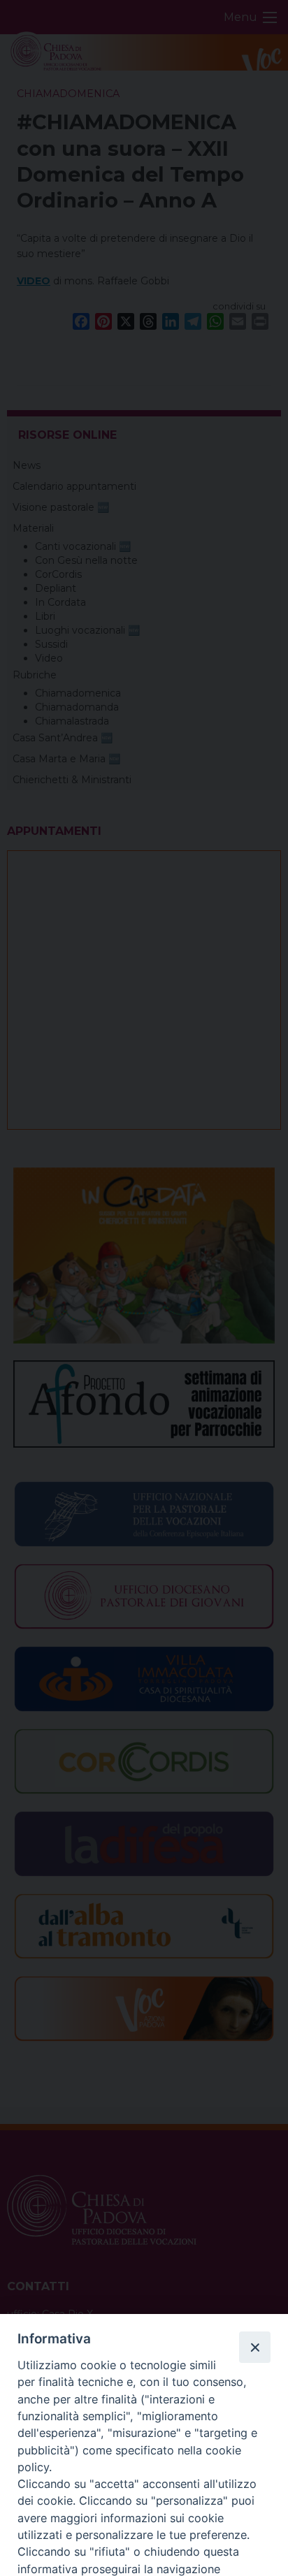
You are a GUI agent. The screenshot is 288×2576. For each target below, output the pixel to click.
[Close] (254, 2347)
